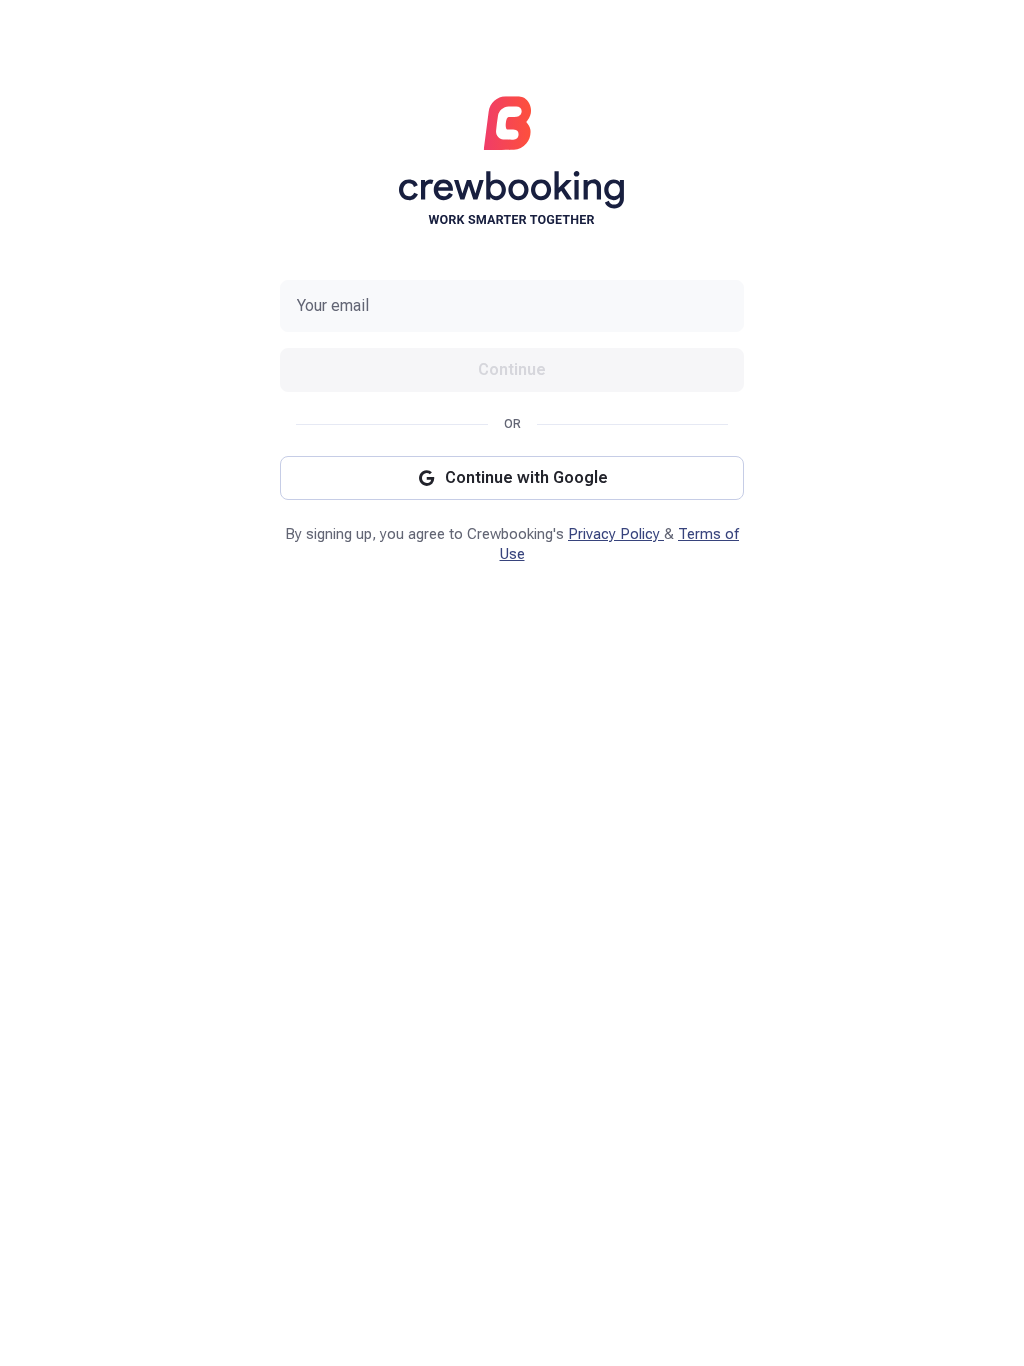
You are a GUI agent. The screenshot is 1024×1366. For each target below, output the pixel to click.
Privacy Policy (616, 534)
